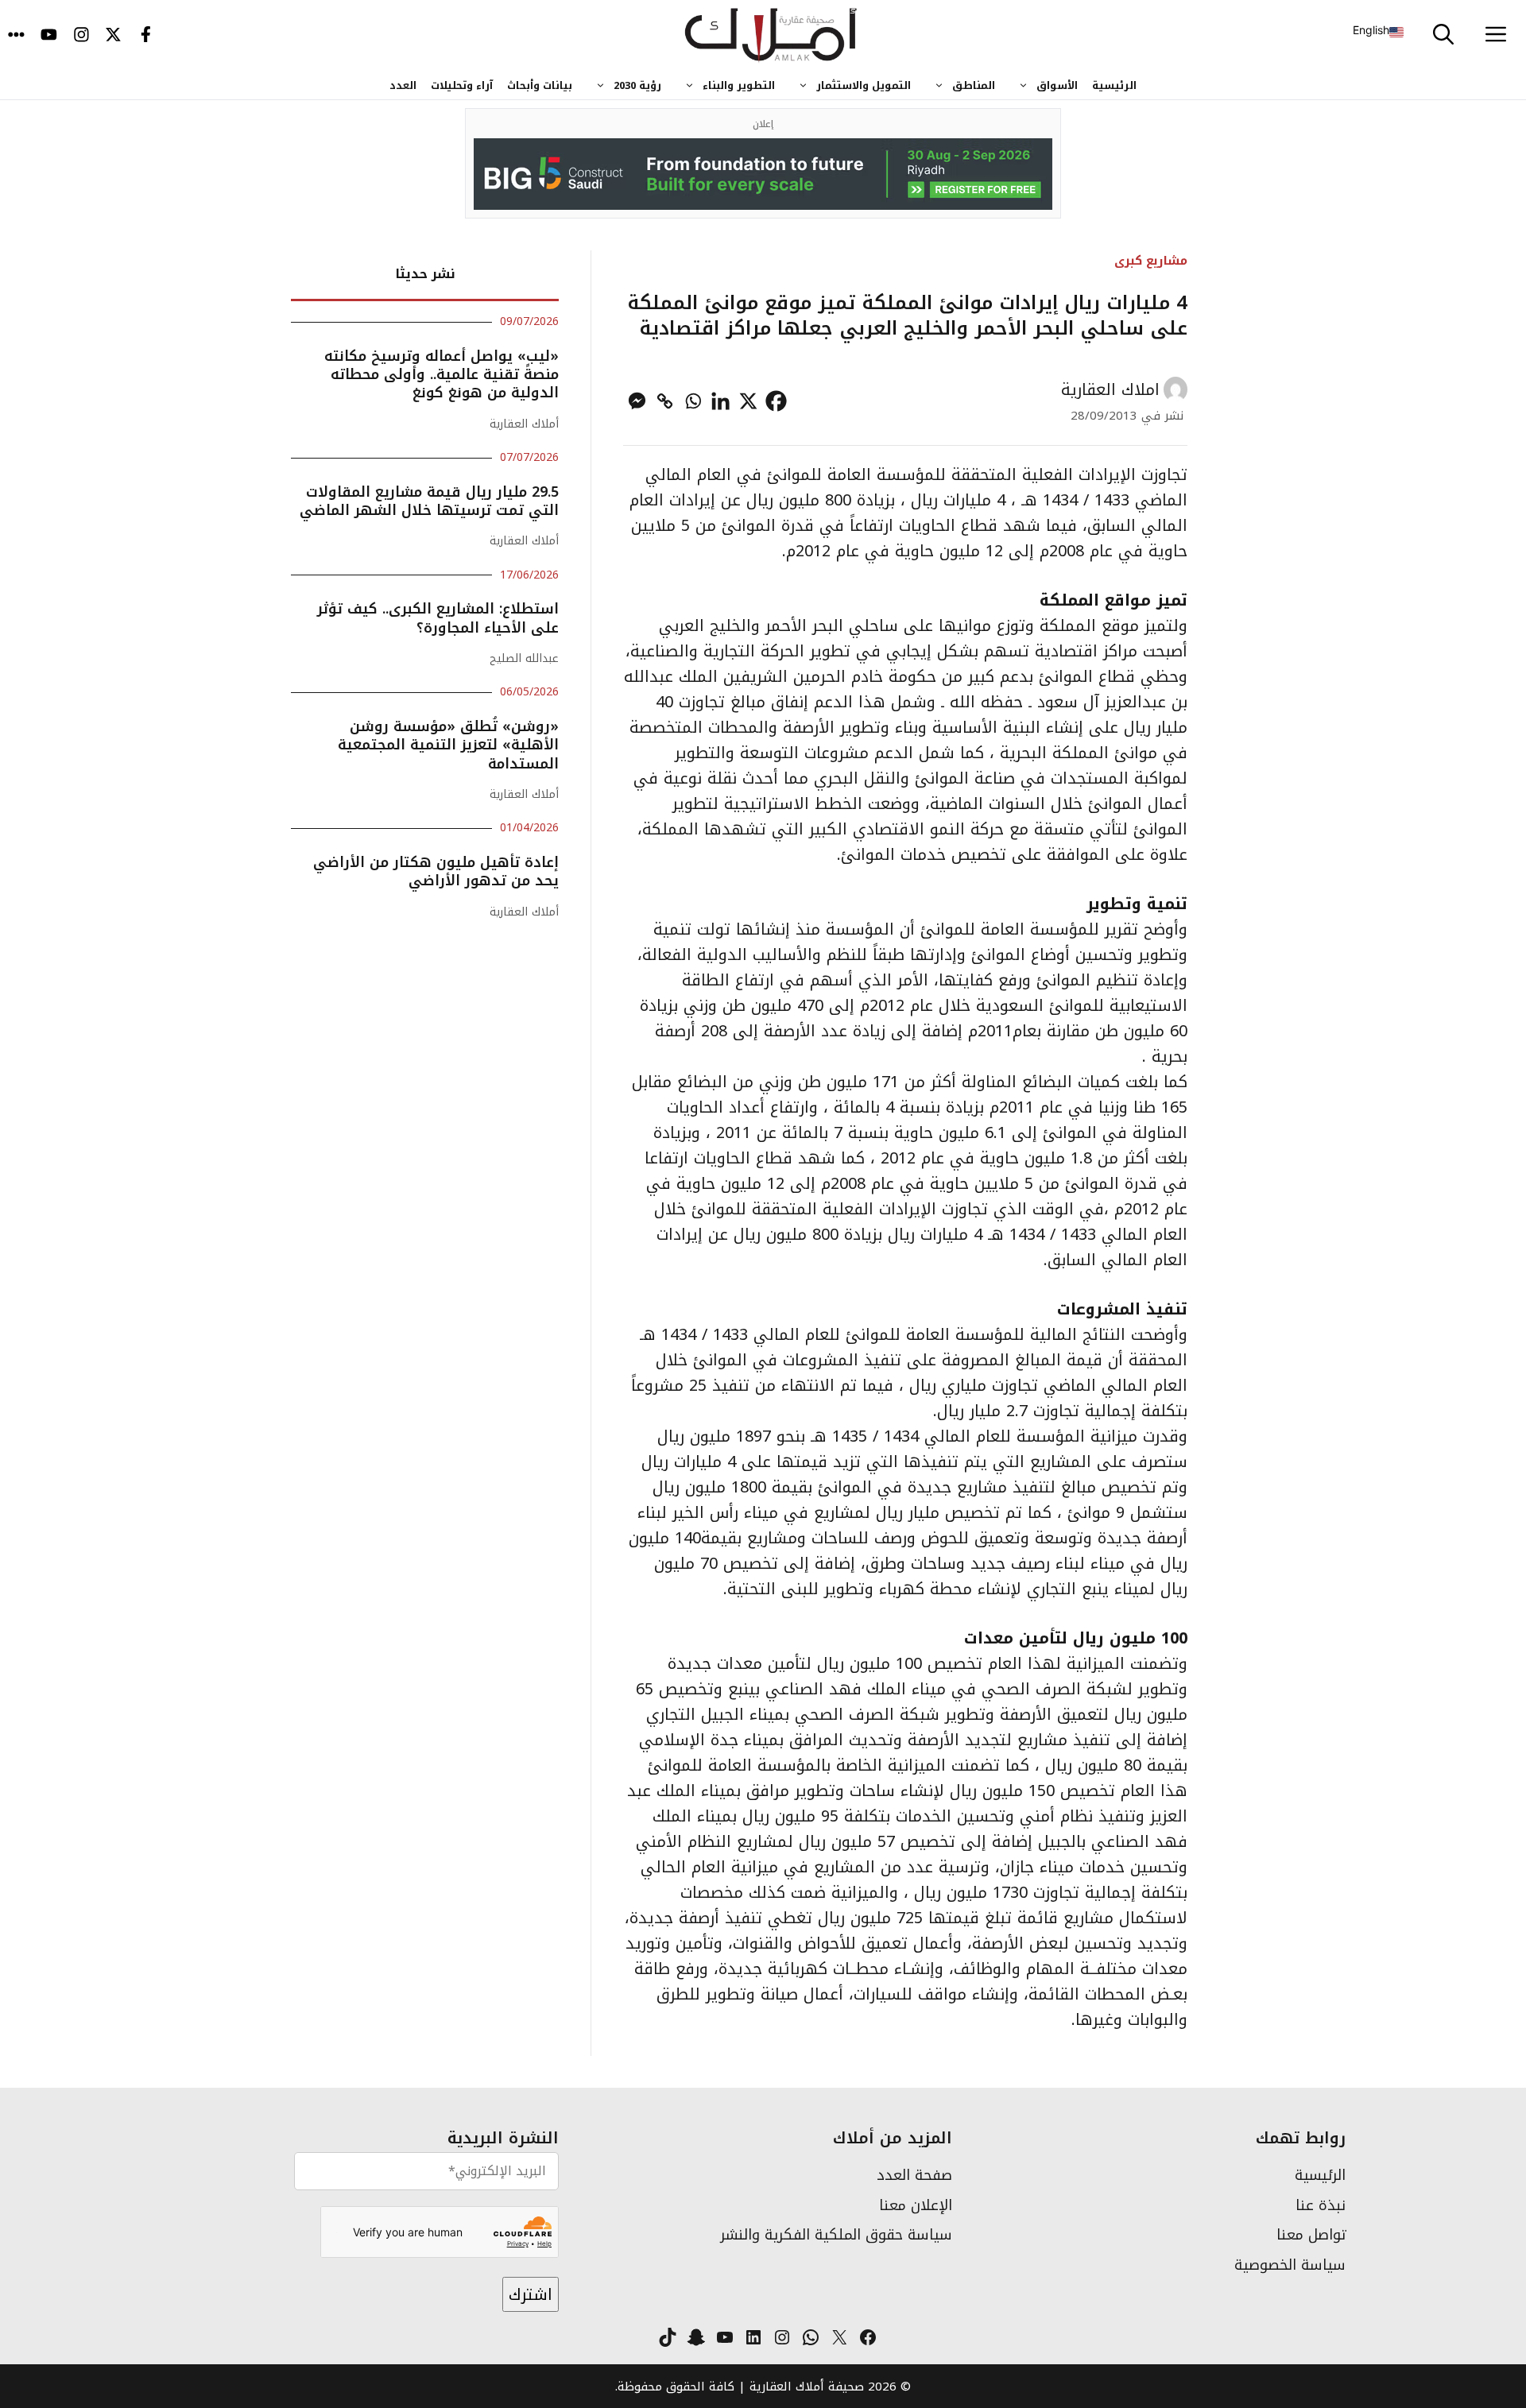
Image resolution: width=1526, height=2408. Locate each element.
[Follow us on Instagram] (81, 36)
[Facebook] (776, 401)
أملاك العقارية (524, 424)
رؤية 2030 (637, 85)
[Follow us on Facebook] (146, 36)
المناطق (974, 85)
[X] (748, 401)
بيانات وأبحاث (540, 85)
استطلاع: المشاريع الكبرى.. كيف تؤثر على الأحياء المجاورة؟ (438, 618)
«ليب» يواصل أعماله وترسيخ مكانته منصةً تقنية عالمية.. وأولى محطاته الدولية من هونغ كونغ (442, 375)
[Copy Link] (665, 401)
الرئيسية (1114, 85)
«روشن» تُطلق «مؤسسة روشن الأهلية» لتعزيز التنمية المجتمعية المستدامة (448, 745)
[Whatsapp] (693, 401)
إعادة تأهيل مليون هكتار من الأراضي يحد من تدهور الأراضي (436, 871)
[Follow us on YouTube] (49, 36)
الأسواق (1057, 85)
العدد (403, 85)
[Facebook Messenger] (637, 401)
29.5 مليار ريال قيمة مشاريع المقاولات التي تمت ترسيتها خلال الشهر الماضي (429, 501)
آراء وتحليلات (462, 85)
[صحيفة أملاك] (771, 36)
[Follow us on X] (113, 36)
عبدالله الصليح (524, 658)
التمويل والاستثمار (864, 85)
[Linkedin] (720, 401)
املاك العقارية (1110, 389)
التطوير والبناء (739, 85)
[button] (1443, 36)
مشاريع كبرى (1151, 260)
